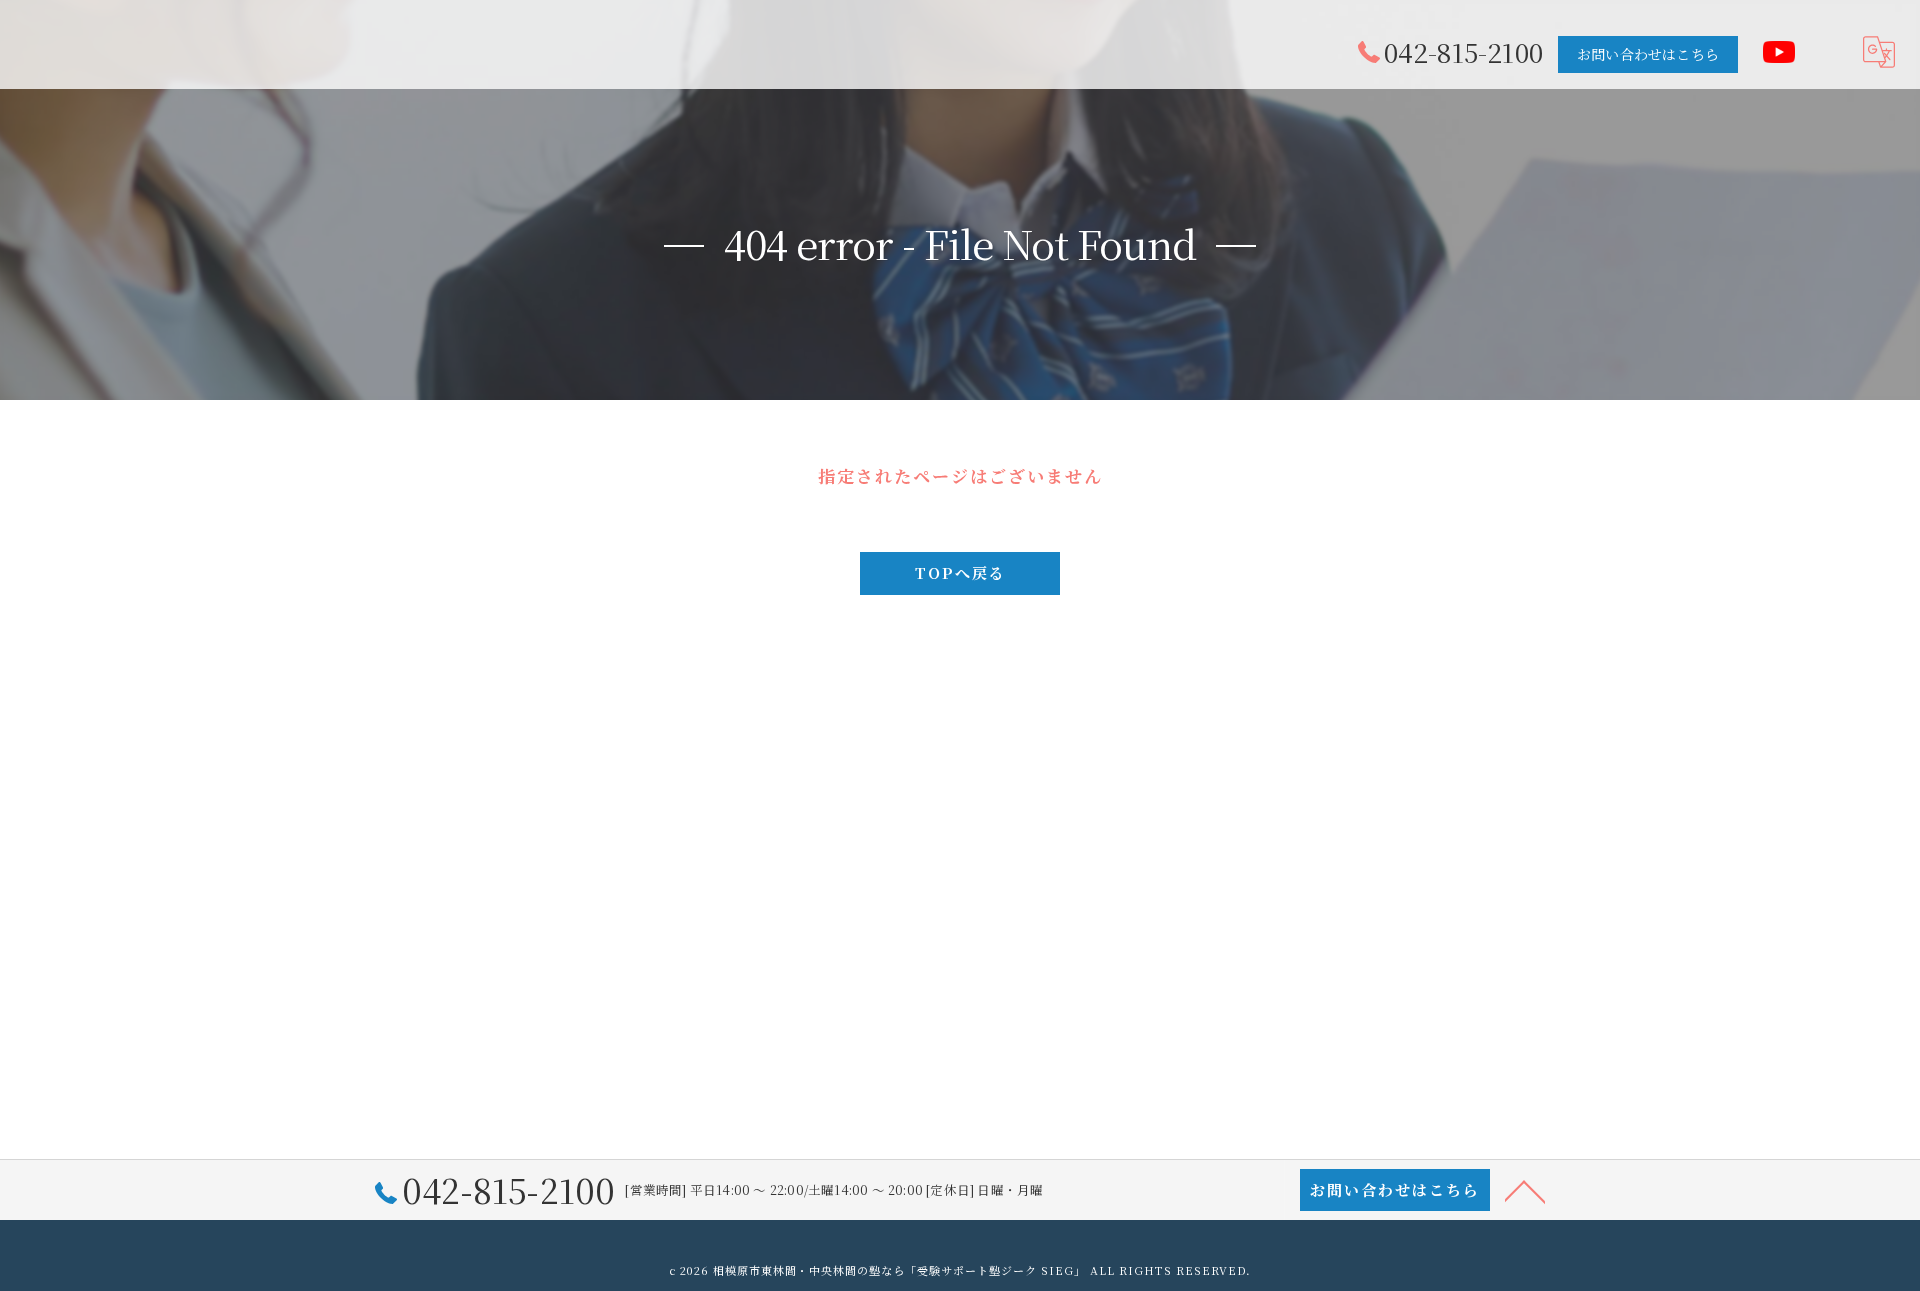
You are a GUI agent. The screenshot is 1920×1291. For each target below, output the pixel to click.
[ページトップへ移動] (1525, 1190)
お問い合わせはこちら (1648, 54)
